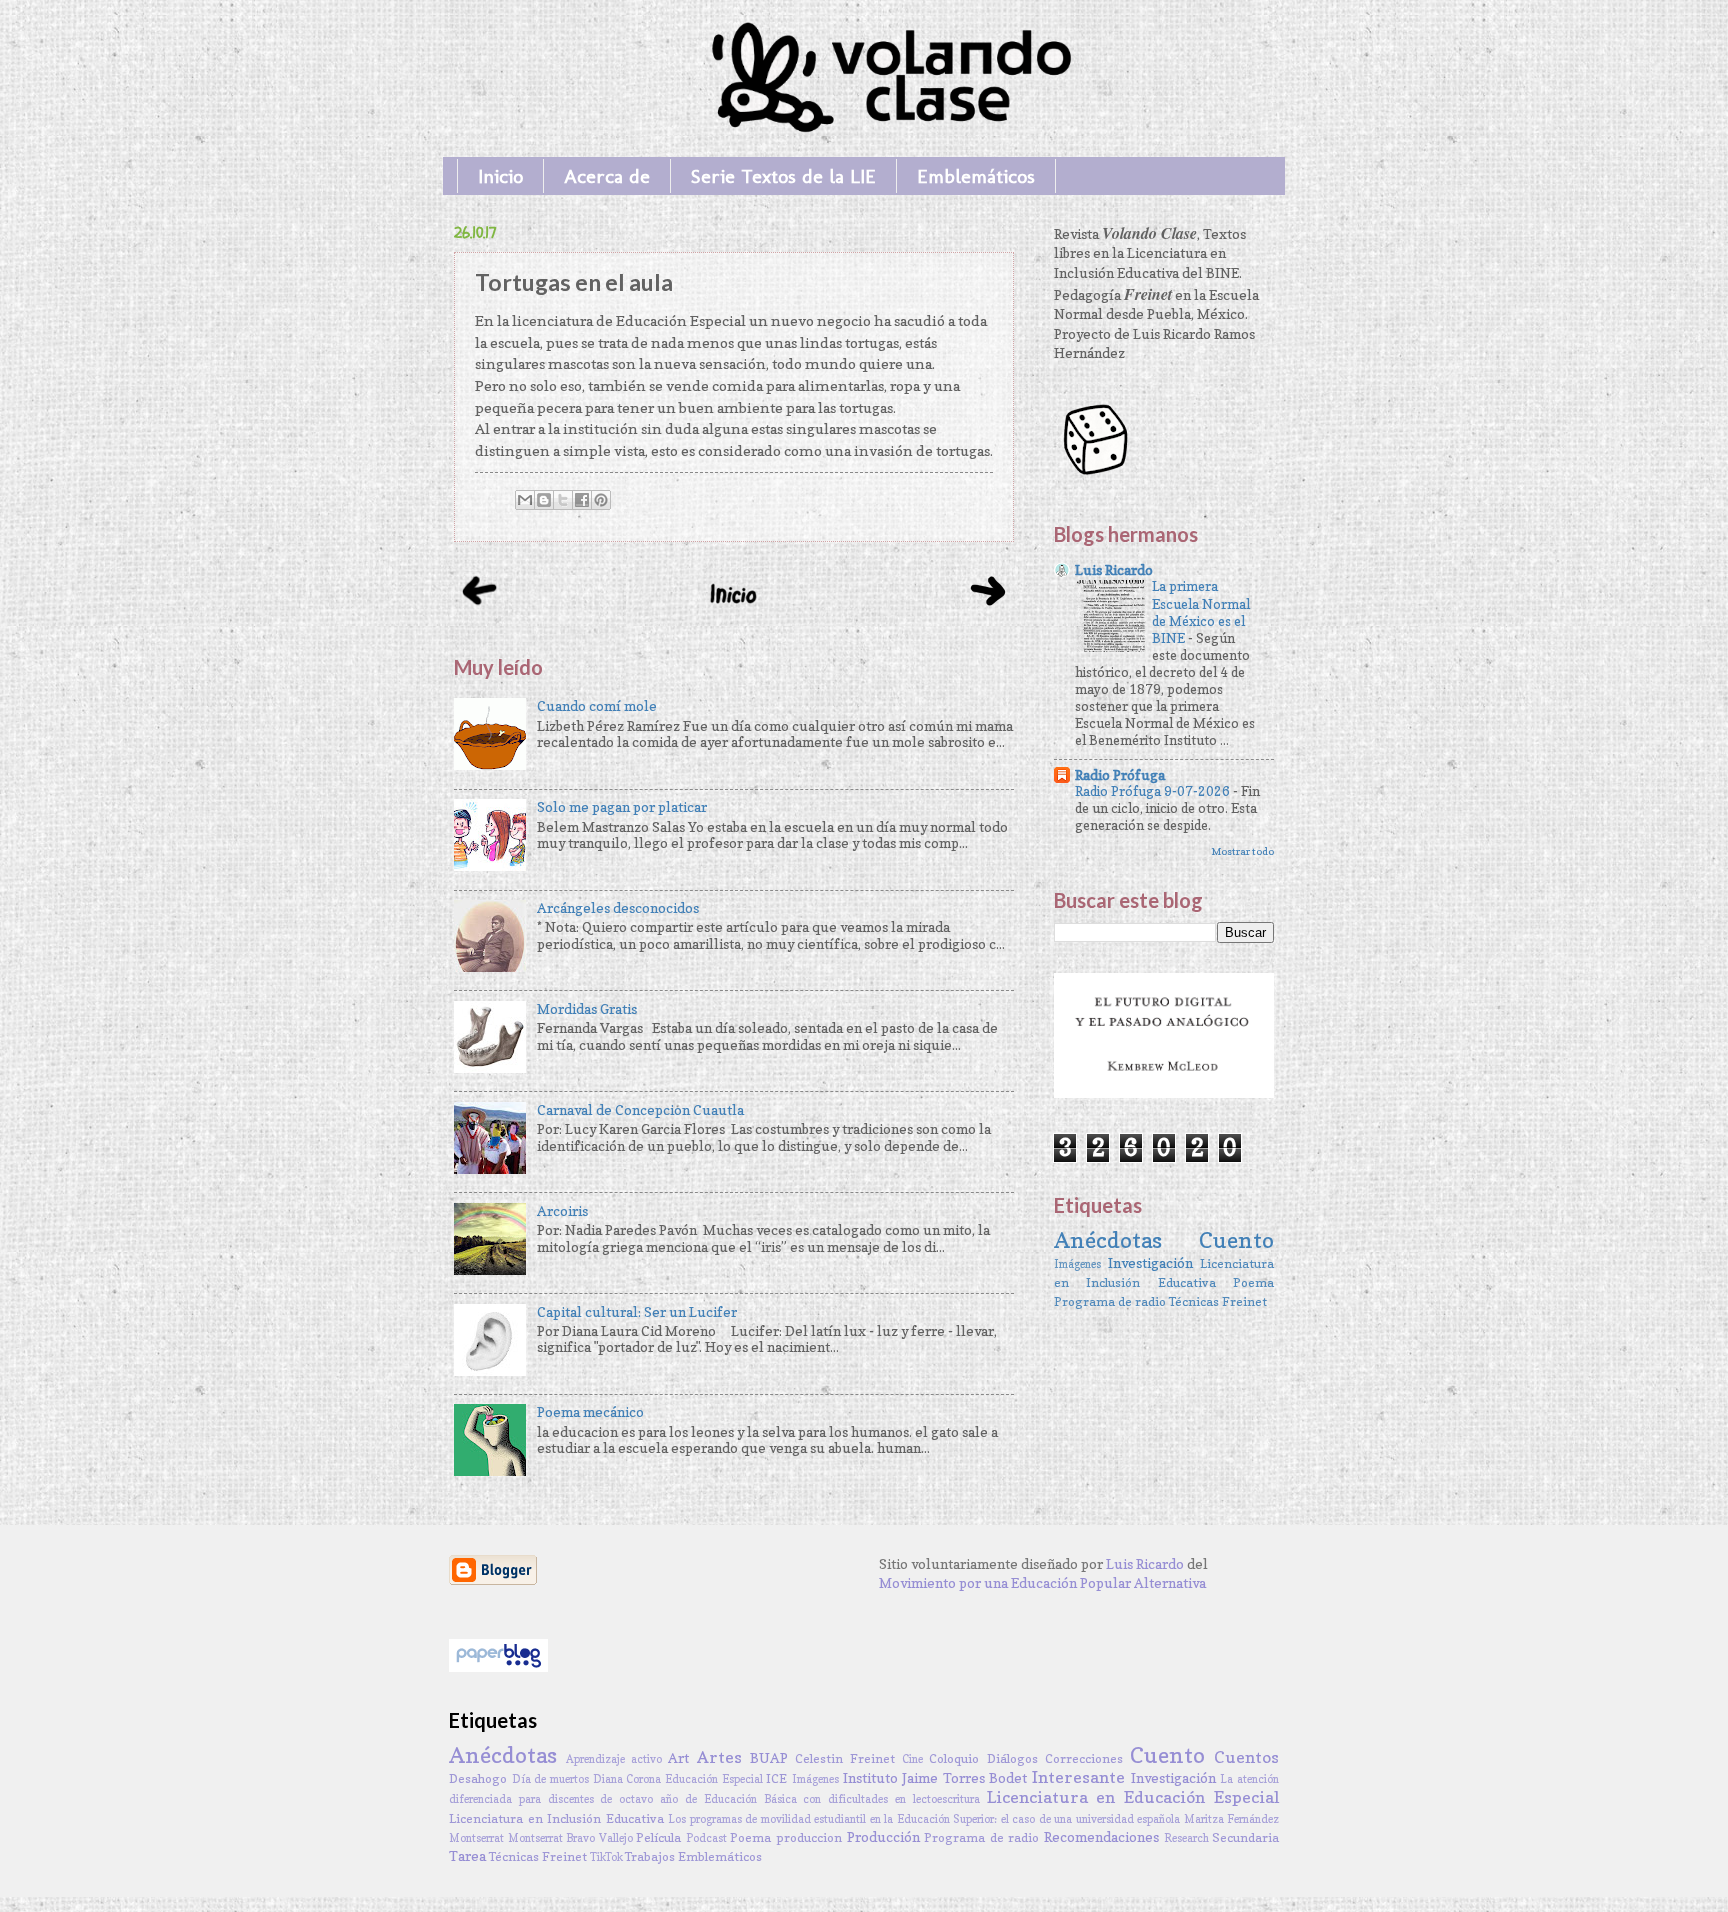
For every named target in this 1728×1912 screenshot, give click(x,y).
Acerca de (607, 176)
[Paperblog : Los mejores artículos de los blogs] (498, 1667)
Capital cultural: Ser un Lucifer (637, 1312)
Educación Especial (714, 1779)
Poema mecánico (590, 1412)
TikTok (606, 1857)
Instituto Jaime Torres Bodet (935, 1778)
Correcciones (1084, 1758)
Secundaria (1245, 1837)
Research (1186, 1838)
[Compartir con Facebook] (582, 500)
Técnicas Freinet (1218, 1301)
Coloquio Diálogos (983, 1758)
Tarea (467, 1856)
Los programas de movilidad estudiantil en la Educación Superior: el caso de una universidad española (924, 1819)
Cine (912, 1759)
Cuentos (1246, 1757)
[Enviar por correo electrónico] (525, 500)
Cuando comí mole (597, 706)
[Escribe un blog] (544, 500)
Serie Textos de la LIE (783, 176)
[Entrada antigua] (988, 611)
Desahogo (478, 1778)
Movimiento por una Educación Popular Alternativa (1042, 1583)
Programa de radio (1110, 1301)
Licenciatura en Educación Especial (1133, 1797)
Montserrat (476, 1838)
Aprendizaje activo (614, 1759)
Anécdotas (1108, 1240)
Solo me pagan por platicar (622, 807)
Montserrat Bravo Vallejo (570, 1838)
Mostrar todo (1242, 851)
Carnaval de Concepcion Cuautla (640, 1110)
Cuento (1236, 1240)
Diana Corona (627, 1779)
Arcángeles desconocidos (618, 908)
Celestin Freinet (845, 1758)
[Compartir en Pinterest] (601, 500)
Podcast (706, 1838)
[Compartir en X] (563, 500)
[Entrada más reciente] (479, 610)
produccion (809, 1837)
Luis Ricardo (1114, 570)
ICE (776, 1778)
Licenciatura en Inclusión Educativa (556, 1818)
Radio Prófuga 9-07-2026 (1154, 791)
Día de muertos (550, 1779)
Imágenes (1077, 1264)
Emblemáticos (976, 176)
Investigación (1150, 1263)
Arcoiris (562, 1211)
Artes (719, 1757)
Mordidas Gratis (587, 1009)
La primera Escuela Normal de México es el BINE (1201, 611)
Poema (1253, 1282)
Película (658, 1837)
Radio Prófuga (1120, 775)
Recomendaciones (1101, 1837)
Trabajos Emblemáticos (693, 1856)
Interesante (1078, 1777)
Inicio (500, 176)
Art (678, 1758)
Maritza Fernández (1232, 1819)
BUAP (769, 1758)
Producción (883, 1837)
